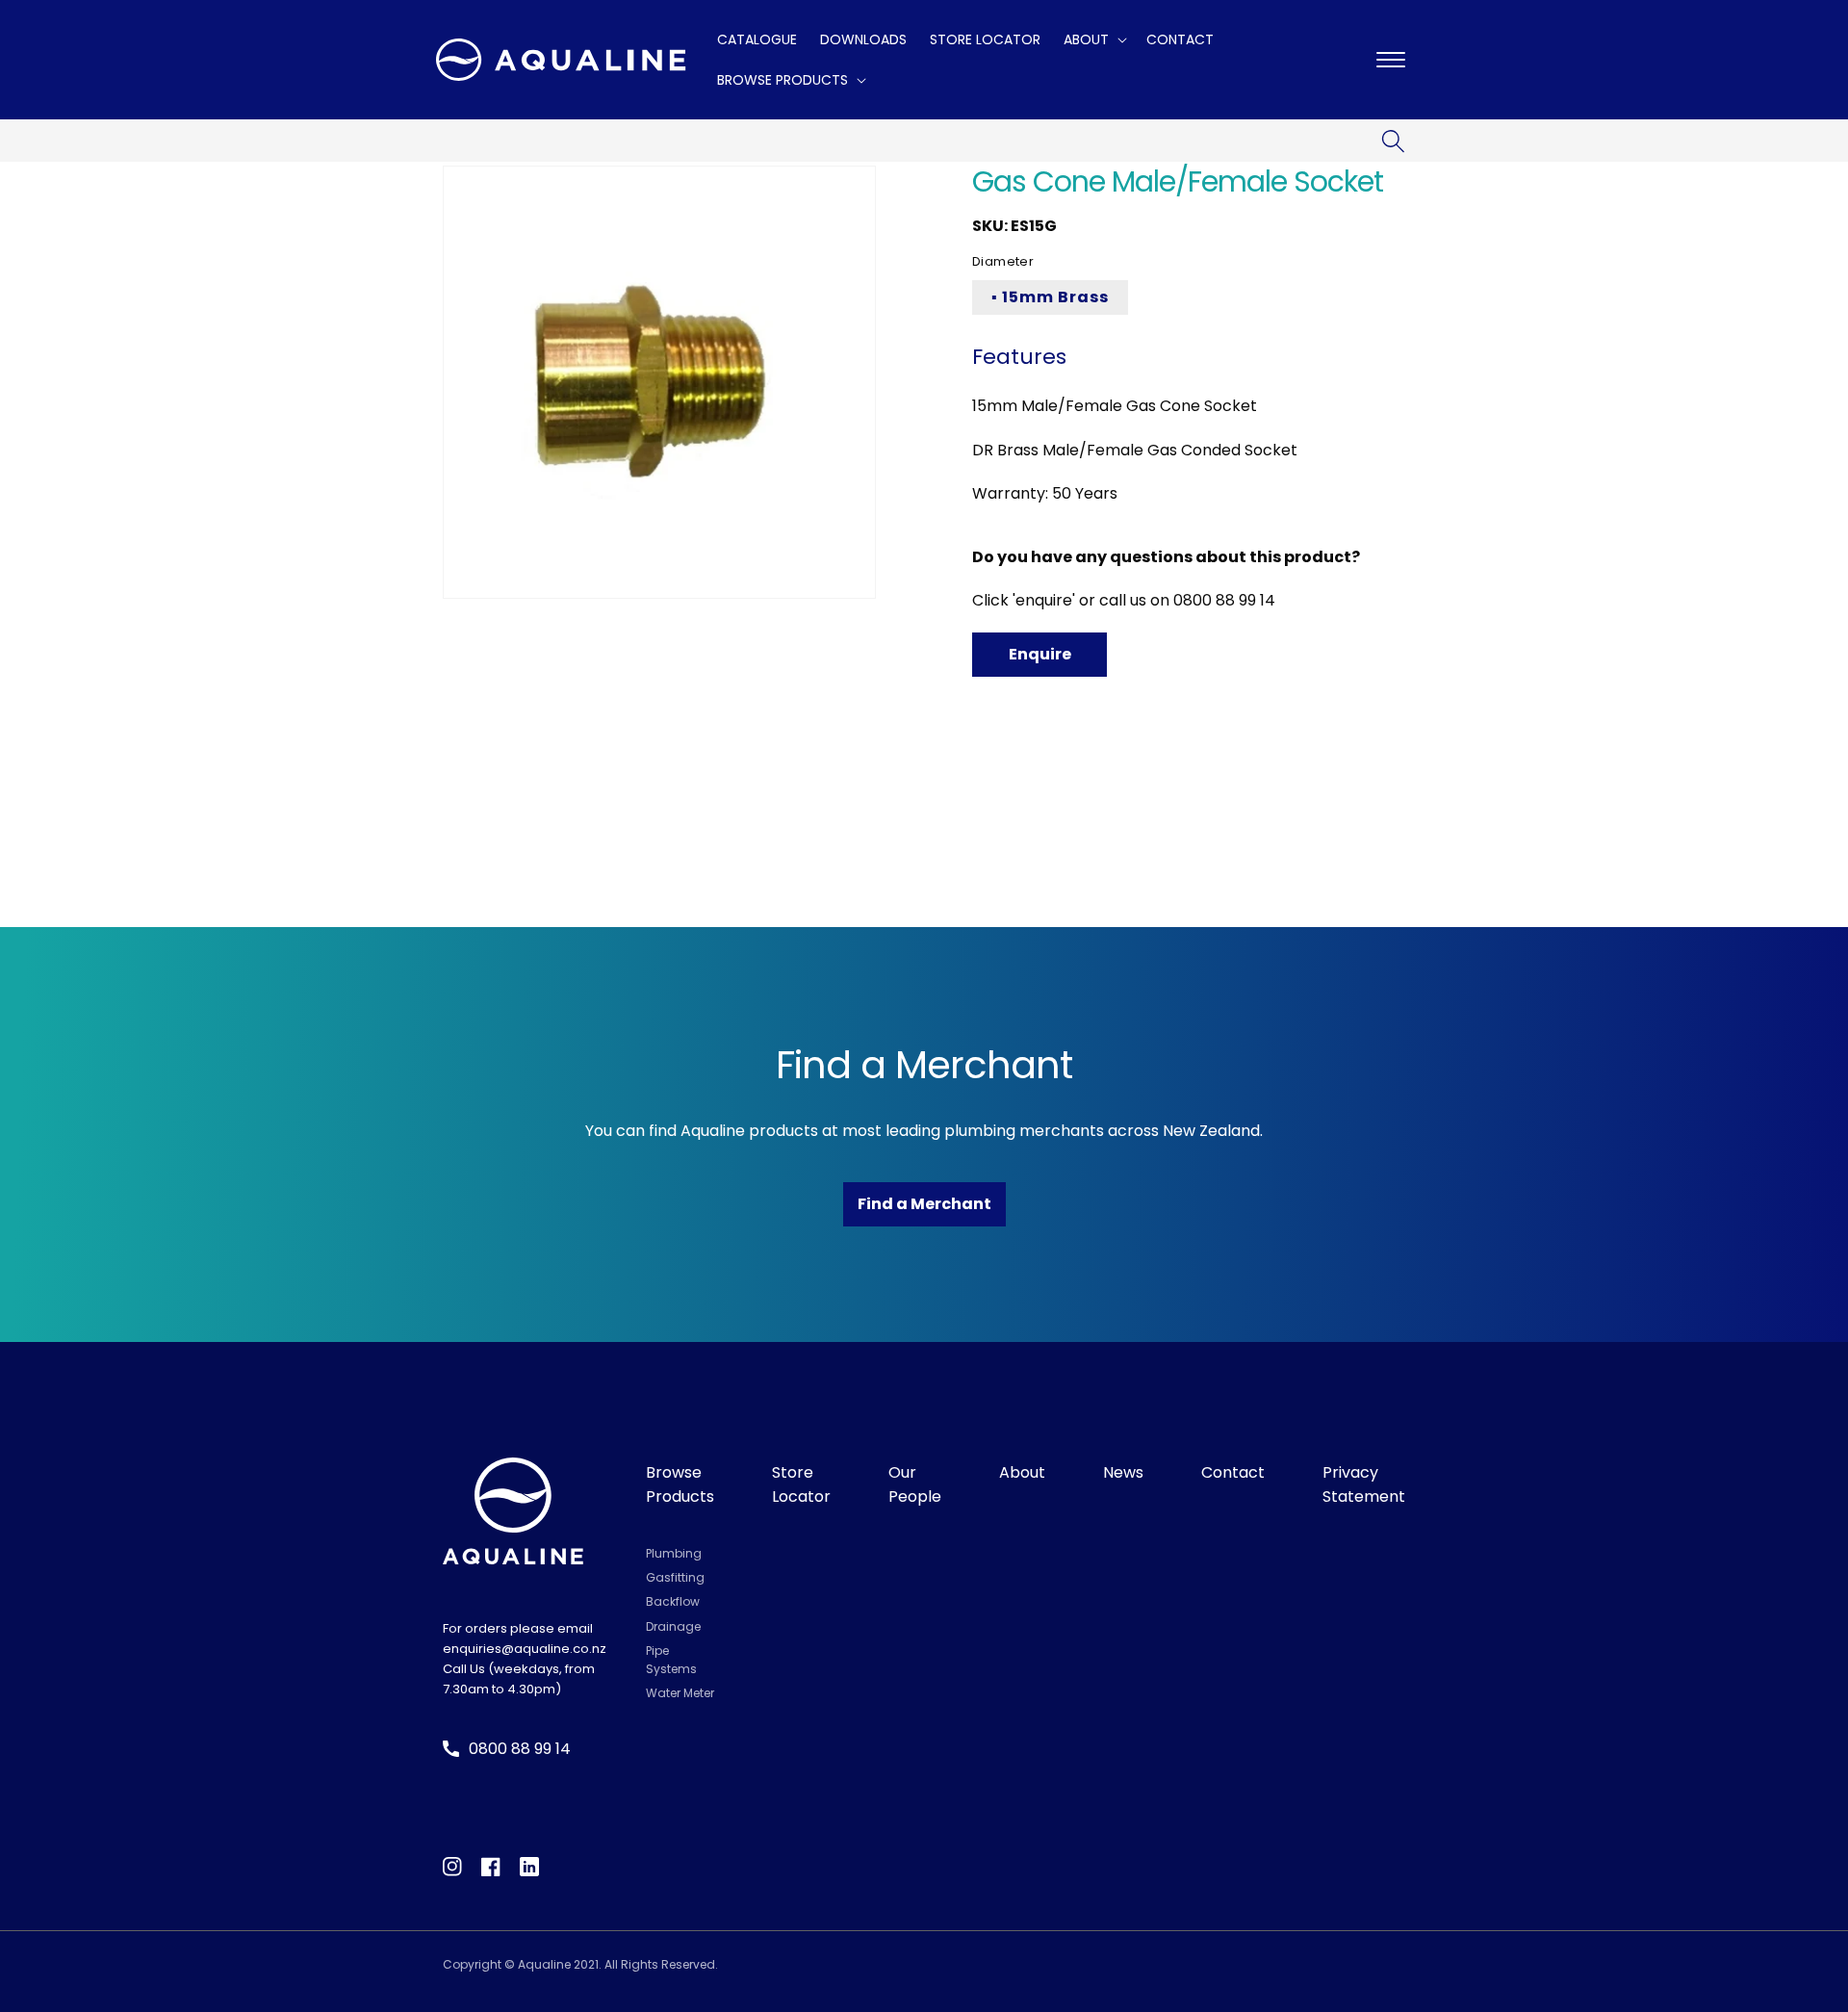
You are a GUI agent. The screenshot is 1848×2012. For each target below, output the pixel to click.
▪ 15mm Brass (1050, 297)
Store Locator (801, 1485)
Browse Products (680, 1485)
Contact (1233, 1472)
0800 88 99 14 (1224, 600)
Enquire (1040, 654)
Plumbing (674, 1553)
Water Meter (680, 1693)
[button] (1093, 39)
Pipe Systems (671, 1660)
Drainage (673, 1626)
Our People (915, 1485)
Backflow (673, 1601)
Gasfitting (675, 1577)
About (1022, 1472)
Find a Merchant (924, 1204)
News (1123, 1472)
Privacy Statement (1364, 1485)
